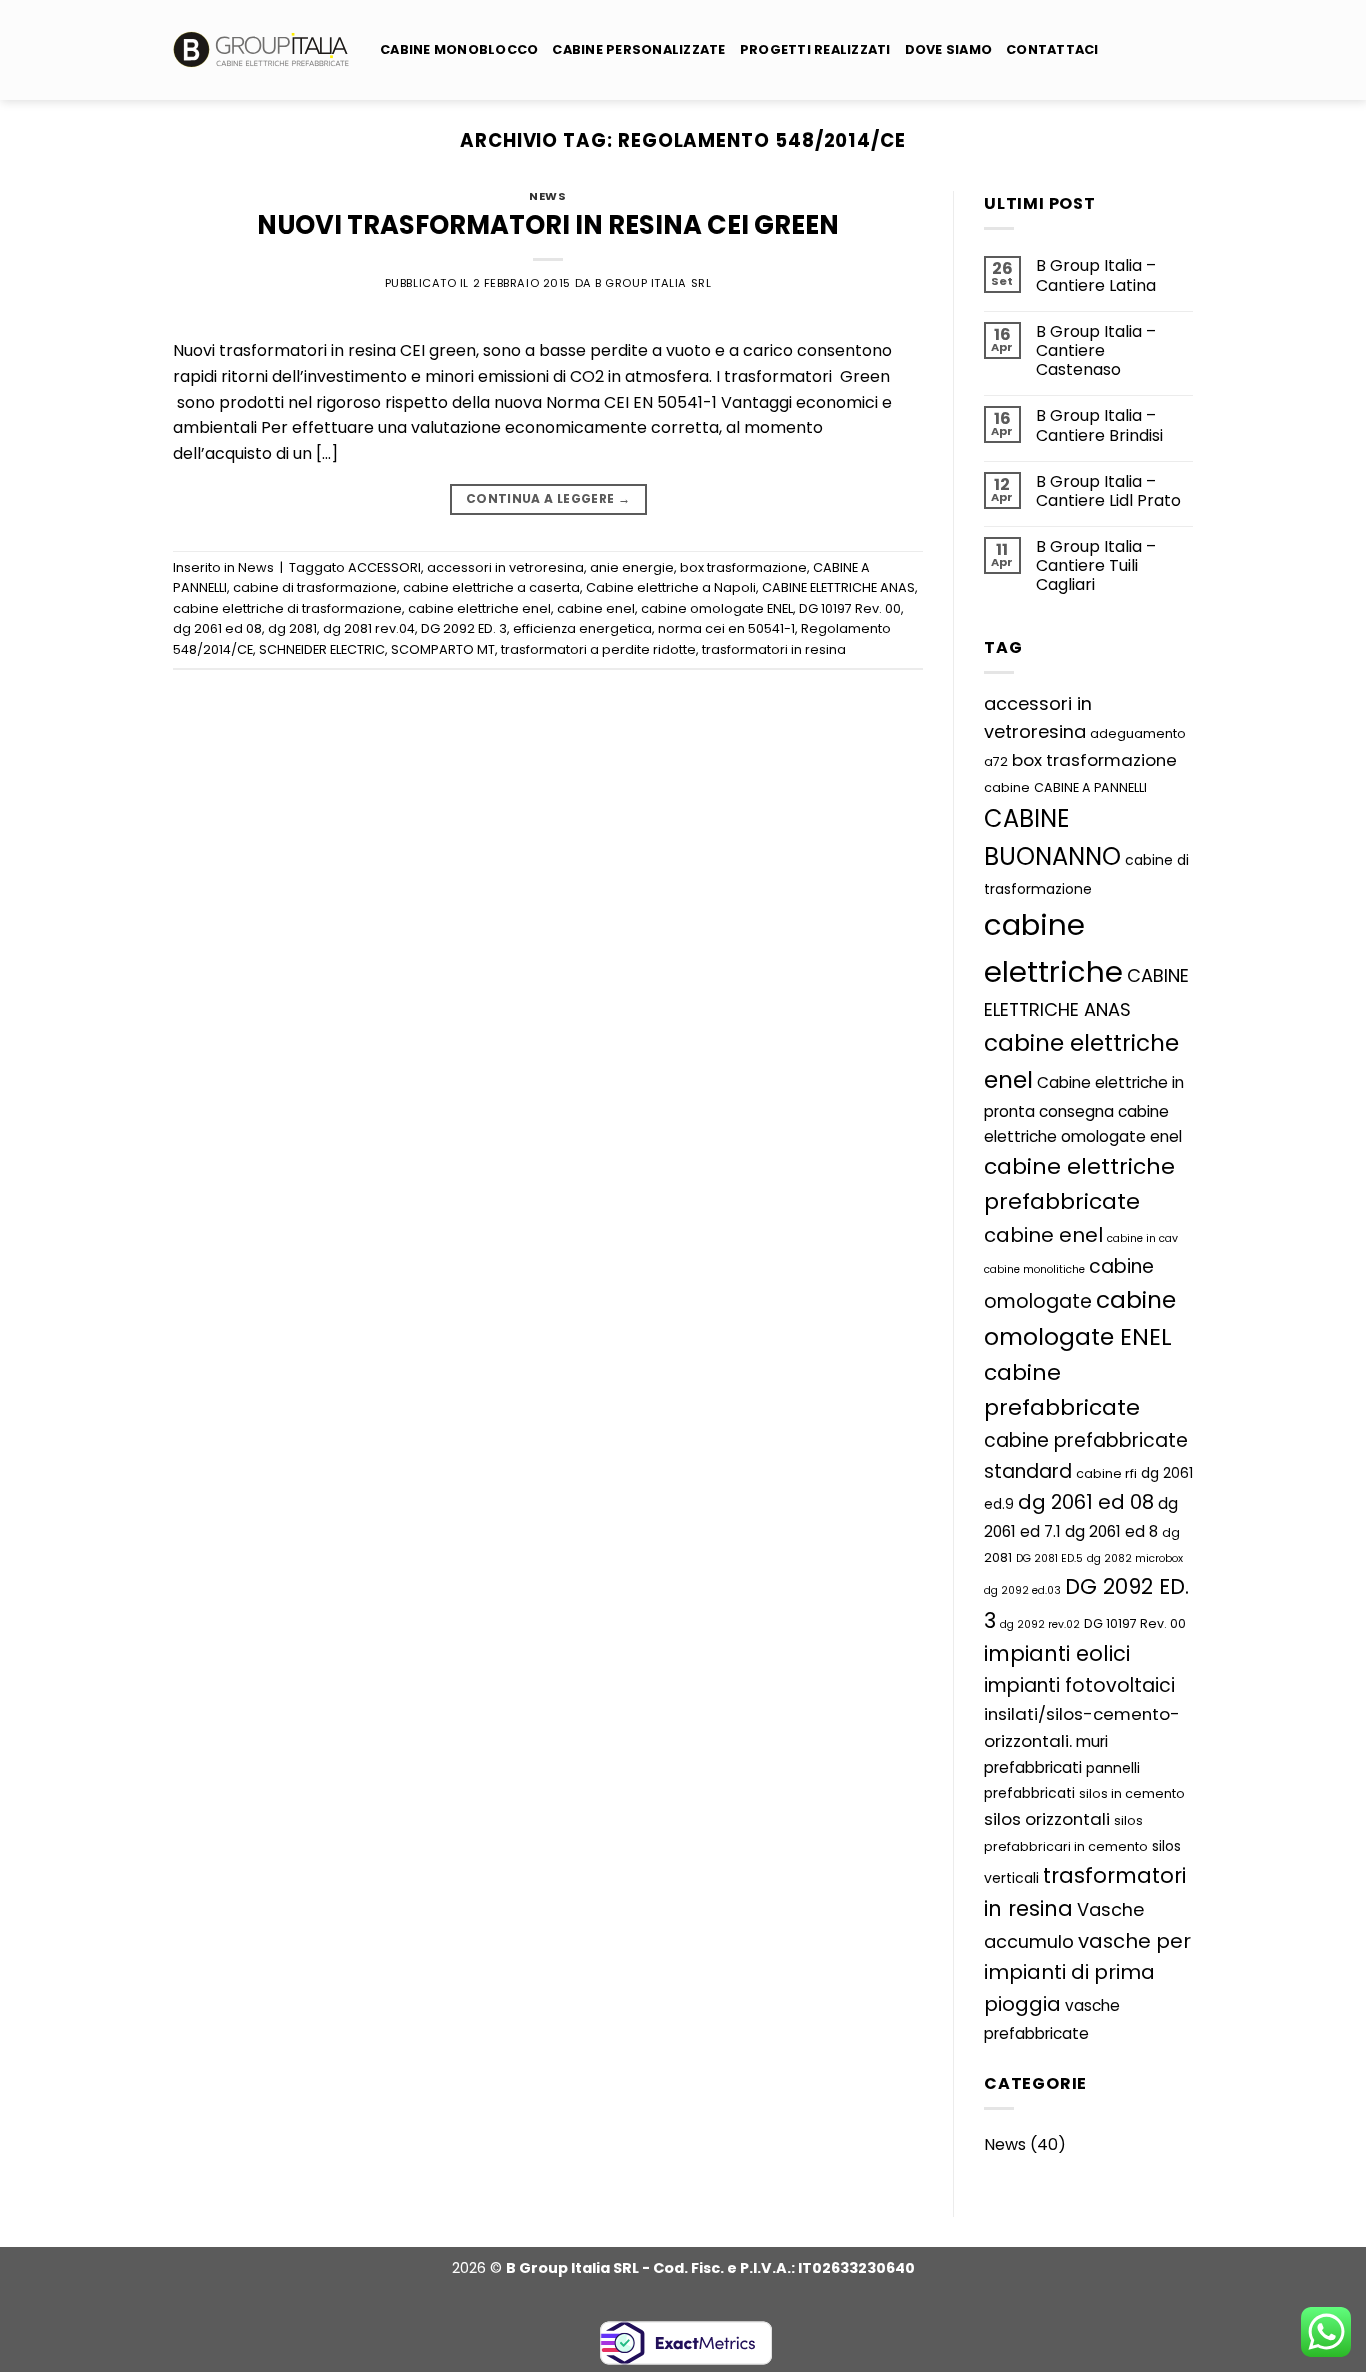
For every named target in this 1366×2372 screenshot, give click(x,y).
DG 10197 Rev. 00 (850, 608)
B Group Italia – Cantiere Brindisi (1099, 425)
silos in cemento (1132, 1793)
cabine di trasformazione (315, 587)
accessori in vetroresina (505, 567)
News (547, 196)
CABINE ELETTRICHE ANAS (838, 587)
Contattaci (1052, 49)
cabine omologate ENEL (717, 608)
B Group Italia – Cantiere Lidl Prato (1108, 491)
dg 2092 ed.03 (1022, 1590)
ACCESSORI (384, 567)
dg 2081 (292, 628)
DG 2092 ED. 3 (464, 628)
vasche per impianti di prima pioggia (1087, 1973)
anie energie (632, 567)
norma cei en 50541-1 (726, 628)
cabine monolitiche (1034, 1269)
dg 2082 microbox (1135, 1558)
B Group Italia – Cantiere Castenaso (1096, 351)
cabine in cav (1142, 1238)
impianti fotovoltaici (1079, 1685)
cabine (1007, 787)
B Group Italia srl (653, 283)
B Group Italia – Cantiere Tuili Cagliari (1096, 566)
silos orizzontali (1047, 1819)
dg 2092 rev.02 (1040, 1624)
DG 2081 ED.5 (1049, 1558)
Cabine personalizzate (638, 49)
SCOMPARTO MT (443, 649)
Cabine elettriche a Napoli (671, 587)
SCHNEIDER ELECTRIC (322, 649)
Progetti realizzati (815, 49)
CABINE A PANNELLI (1090, 787)
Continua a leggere (548, 498)
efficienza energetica (582, 628)
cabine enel (596, 608)
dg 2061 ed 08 (217, 628)
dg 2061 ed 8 (1111, 1531)
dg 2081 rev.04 (369, 628)
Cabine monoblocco (459, 49)
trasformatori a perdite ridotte (598, 649)
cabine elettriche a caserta (491, 587)
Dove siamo (949, 49)
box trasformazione (743, 567)
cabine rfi (1106, 1473)
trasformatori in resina (774, 649)
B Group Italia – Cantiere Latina (1096, 275)
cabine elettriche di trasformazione (287, 608)
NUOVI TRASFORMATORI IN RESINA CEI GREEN (548, 225)
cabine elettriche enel (479, 608)
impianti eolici (1057, 1653)
